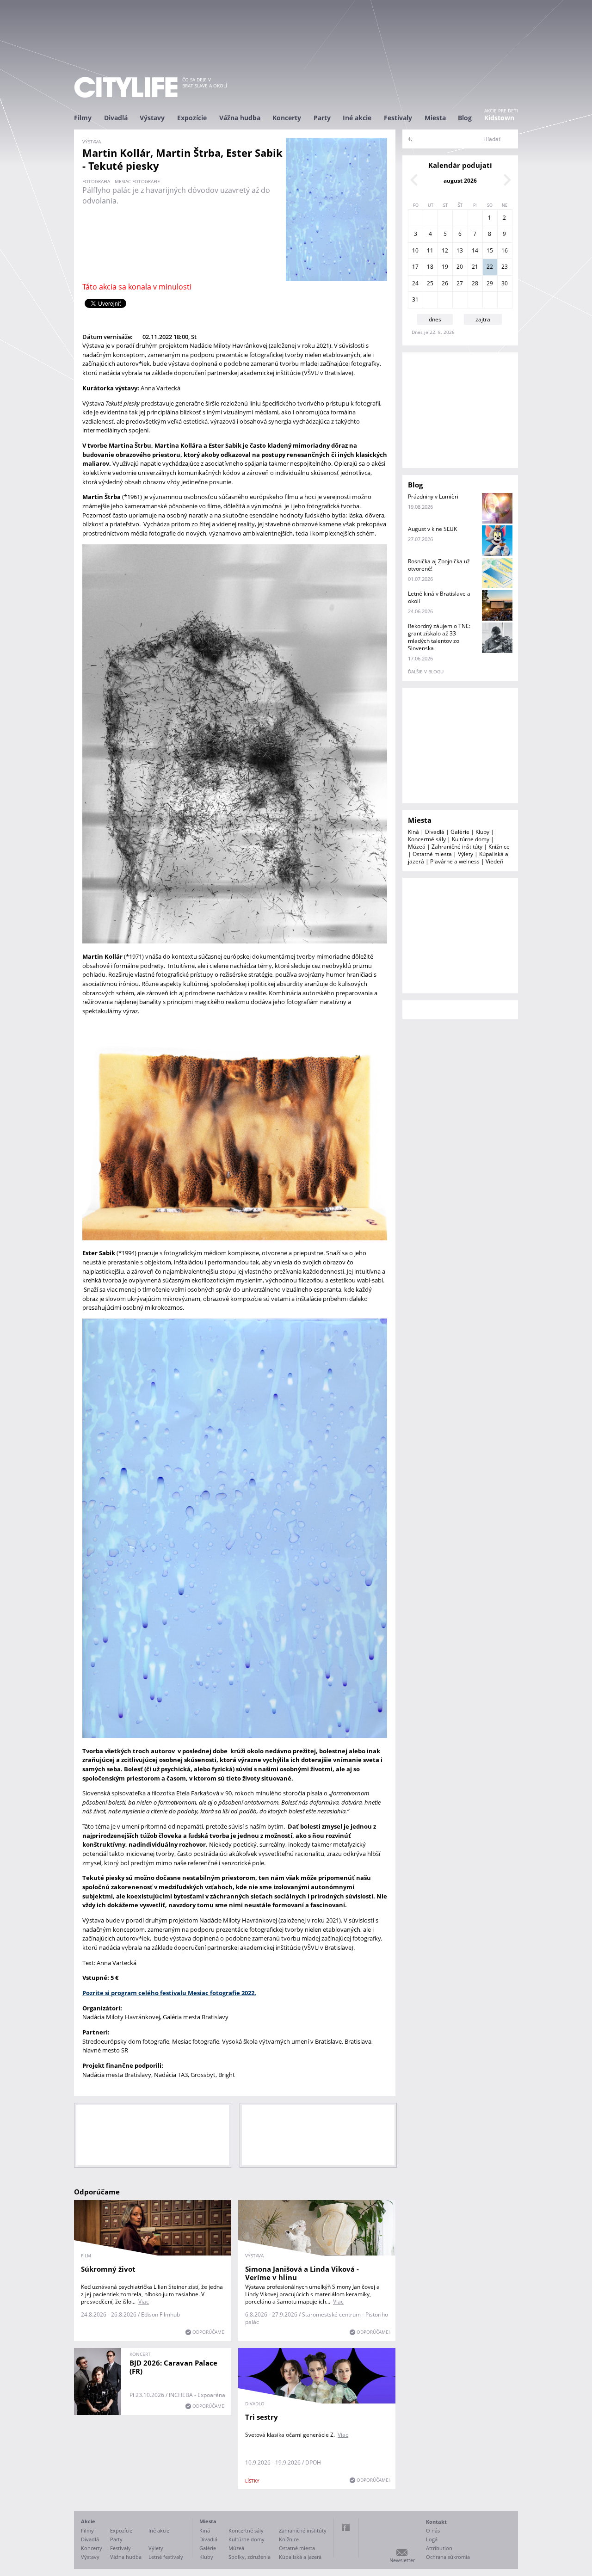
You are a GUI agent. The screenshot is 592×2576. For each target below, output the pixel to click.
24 (415, 283)
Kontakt (436, 2522)
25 (430, 283)
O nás (433, 2530)
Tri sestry (262, 2417)
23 (505, 267)
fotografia (96, 181)
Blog (465, 118)
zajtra (483, 319)
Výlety (466, 854)
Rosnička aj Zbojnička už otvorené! (439, 565)
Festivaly (398, 118)
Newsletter (402, 2560)
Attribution (439, 2548)
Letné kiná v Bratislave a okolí (439, 597)
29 (490, 283)
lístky (252, 2481)
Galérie (460, 832)
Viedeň (494, 861)
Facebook (346, 2527)
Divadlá (116, 118)
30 (505, 283)
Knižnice (499, 847)
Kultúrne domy (471, 839)
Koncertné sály (427, 839)
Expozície (192, 118)
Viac (144, 2302)
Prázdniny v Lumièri (433, 496)
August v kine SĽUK (432, 529)
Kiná (413, 832)
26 (445, 283)
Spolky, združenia (250, 2557)
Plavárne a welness (455, 861)
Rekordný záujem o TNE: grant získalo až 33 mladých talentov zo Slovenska (439, 637)
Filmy (83, 118)
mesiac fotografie (137, 181)
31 (415, 299)
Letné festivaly (166, 2557)
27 (460, 283)
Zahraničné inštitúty (457, 847)
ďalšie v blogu (426, 672)
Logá (432, 2539)
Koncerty (287, 118)
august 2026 (460, 181)
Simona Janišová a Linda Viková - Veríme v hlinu (302, 2273)
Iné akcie (357, 118)
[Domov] (126, 87)
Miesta (435, 118)
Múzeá (417, 847)
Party (322, 118)
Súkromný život (108, 2269)
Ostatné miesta (432, 854)
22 (490, 267)
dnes (435, 319)
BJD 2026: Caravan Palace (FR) (173, 2367)
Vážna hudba (240, 118)
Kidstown (499, 118)
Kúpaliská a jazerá (300, 2557)
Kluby (482, 832)
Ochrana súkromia (448, 2557)
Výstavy (152, 118)
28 (475, 283)
